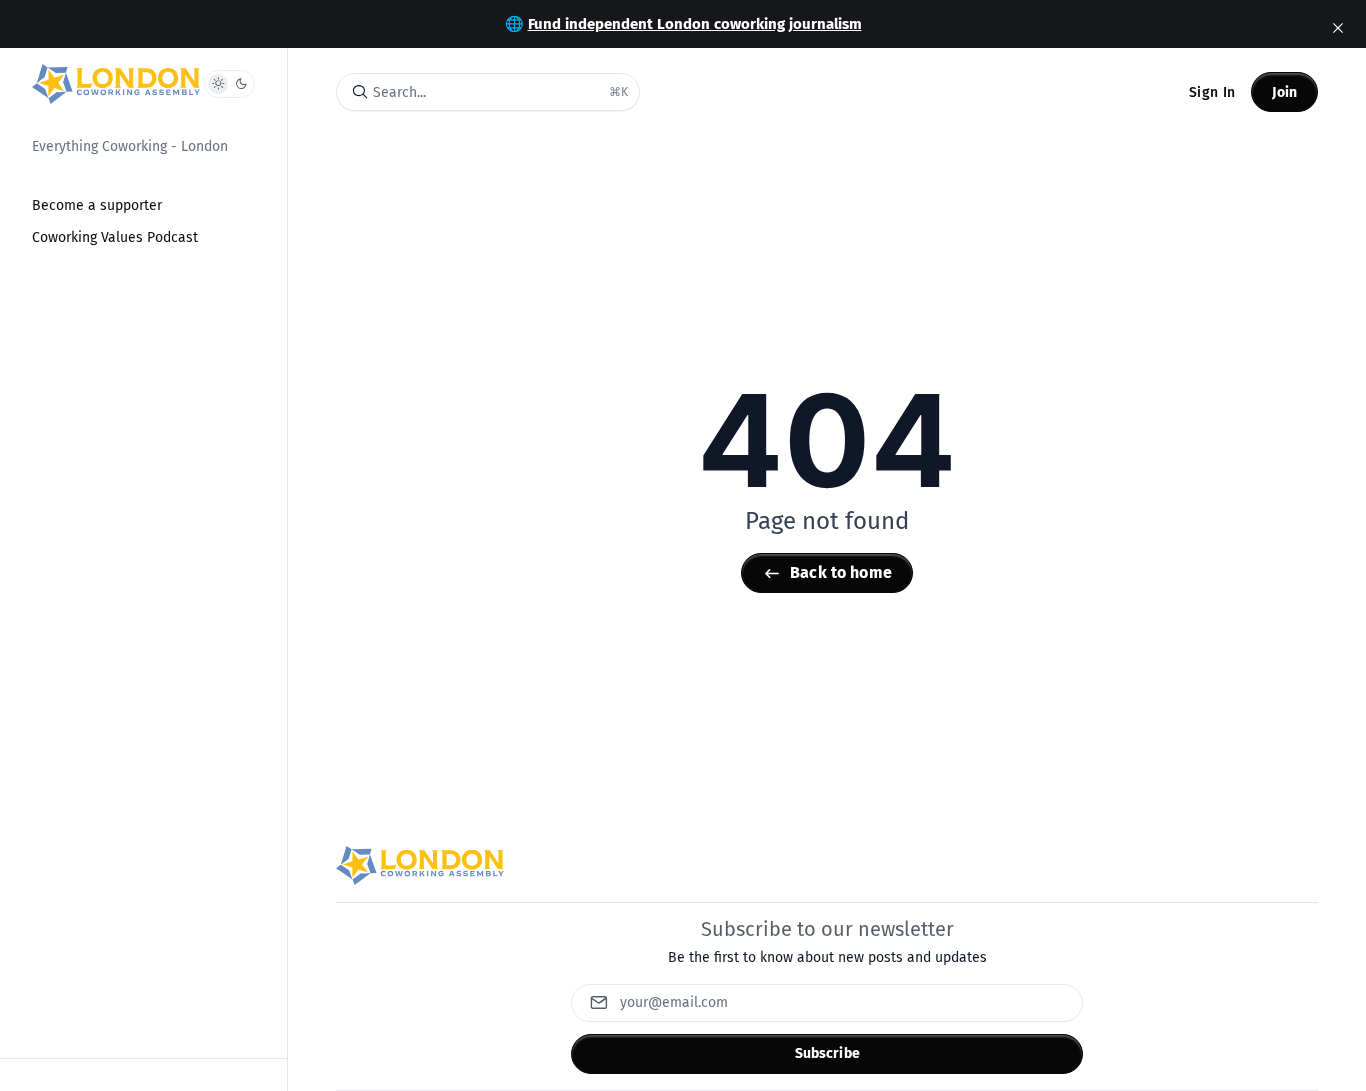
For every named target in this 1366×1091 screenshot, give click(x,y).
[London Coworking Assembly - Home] (116, 84)
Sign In (1212, 92)
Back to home (841, 572)
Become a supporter (97, 205)
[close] (1338, 28)
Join (1284, 92)
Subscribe (827, 1053)
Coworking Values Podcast (115, 237)
